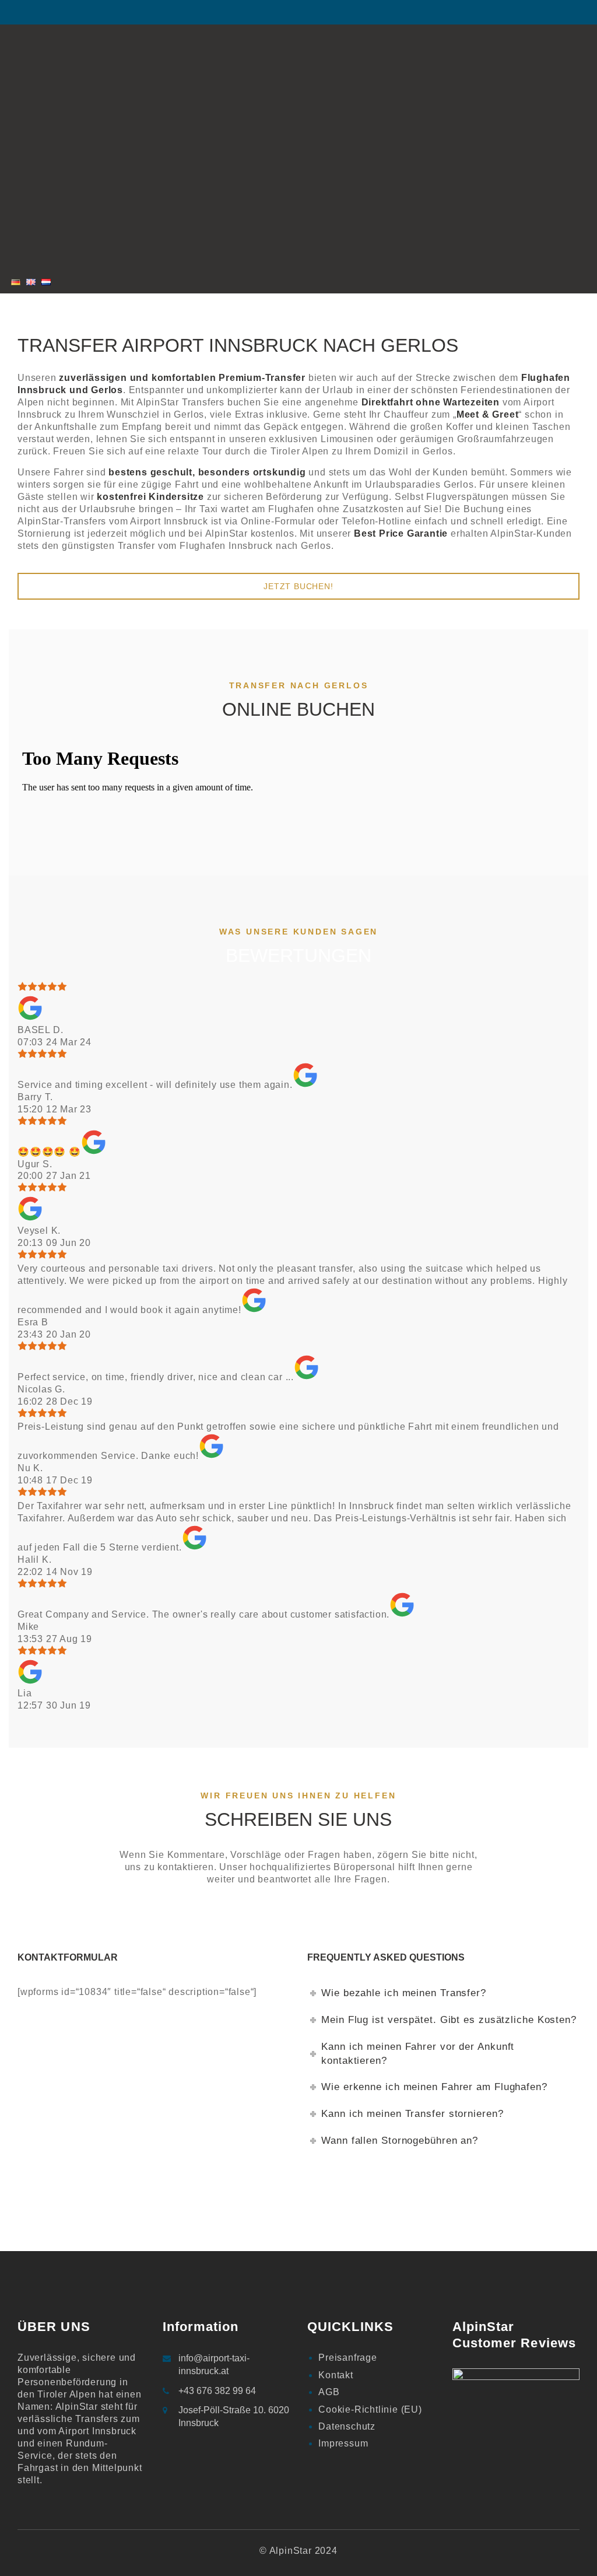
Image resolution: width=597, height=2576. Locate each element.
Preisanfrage (348, 2358)
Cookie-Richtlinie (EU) (370, 2409)
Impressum (343, 2443)
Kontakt (336, 2375)
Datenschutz (347, 2426)
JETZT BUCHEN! (298, 586)
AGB (329, 2392)
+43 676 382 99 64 (217, 2391)
